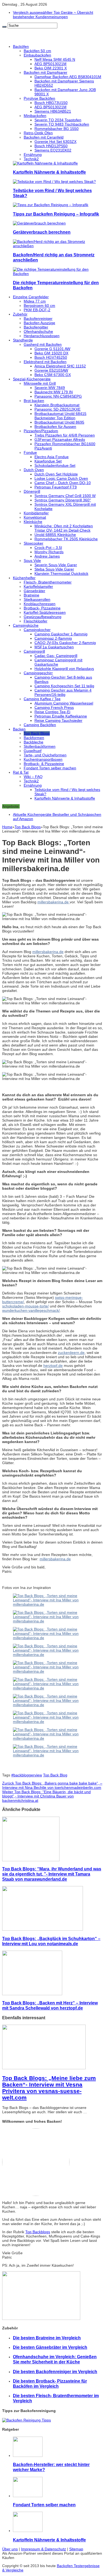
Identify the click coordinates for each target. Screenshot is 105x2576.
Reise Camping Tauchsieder (58, 720)
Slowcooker (34, 543)
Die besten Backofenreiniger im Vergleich (55, 2372)
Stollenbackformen (40, 746)
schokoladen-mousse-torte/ (25, 1306)
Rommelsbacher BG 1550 (57, 129)
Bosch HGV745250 (51, 357)
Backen (19, 729)
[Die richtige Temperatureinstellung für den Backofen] (58, 274)
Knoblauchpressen (40, 604)
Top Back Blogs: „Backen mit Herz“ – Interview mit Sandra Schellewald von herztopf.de (50, 2005)
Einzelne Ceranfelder (31, 297)
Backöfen (21, 46)
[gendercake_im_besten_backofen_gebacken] (52, 1638)
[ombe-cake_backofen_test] (52, 1722)
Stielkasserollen (37, 599)
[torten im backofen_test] (52, 1604)
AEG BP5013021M (50, 64)
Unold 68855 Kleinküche (55, 535)
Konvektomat (35, 517)
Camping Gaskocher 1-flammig (61, 634)
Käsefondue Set (48, 461)
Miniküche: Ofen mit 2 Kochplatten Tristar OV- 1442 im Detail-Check (64, 528)
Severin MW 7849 (50, 388)
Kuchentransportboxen (43, 759)
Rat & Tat (21, 772)
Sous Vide (32, 561)
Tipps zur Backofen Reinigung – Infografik (56, 214)
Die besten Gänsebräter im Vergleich (50, 2347)
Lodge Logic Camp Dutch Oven (61, 478)
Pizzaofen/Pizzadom (41, 431)
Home (7, 827)
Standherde (23, 340)
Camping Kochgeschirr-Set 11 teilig (64, 686)
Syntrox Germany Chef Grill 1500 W (65, 496)
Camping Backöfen (40, 725)
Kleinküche (33, 522)
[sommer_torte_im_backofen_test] (52, 1738)
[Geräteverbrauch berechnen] (39, 223)
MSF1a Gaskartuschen (54, 647)
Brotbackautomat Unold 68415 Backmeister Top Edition (60, 416)
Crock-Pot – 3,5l (48, 548)
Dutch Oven (34, 470)
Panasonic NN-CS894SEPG (58, 396)
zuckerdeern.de (71, 1353)
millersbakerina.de (54, 902)
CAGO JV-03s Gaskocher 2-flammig (65, 643)
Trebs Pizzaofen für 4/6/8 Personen (65, 435)
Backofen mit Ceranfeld (44, 137)
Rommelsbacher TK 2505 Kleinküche (66, 539)
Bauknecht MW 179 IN (54, 392)
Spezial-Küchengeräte (32, 379)
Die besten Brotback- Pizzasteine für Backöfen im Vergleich (50, 2384)
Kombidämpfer (36, 513)
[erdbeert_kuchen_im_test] (52, 1705)
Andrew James (47, 556)
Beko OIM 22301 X (51, 68)
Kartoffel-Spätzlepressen (45, 612)
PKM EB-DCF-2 (37, 310)
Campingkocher (37, 630)
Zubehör (20, 314)
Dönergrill (32, 491)
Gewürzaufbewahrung (43, 617)
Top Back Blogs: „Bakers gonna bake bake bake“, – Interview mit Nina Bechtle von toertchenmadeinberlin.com (52, 1785)
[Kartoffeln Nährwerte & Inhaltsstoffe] (45, 163)
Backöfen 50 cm (37, 51)
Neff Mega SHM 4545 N (55, 59)
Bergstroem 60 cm (39, 306)
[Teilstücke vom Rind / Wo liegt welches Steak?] (54, 182)
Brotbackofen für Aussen (55, 427)
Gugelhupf (33, 751)
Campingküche (26, 625)
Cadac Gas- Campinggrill (56, 656)
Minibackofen (35, 116)
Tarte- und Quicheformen (45, 755)
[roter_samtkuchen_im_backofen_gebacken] (52, 1671)
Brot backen (34, 401)
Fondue (30, 452)
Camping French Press (54, 707)
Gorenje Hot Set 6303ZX (55, 142)
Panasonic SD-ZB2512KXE (57, 409)
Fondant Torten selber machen (50, 768)
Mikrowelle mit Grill (40, 383)
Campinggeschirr (38, 673)
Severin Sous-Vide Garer (56, 565)
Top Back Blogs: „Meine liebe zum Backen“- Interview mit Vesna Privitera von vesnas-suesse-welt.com (49, 2088)
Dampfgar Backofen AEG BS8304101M (68, 77)
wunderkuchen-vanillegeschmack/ (31, 1310)
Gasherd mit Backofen (43, 344)
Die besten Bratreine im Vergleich (47, 2338)
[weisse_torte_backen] (52, 1655)
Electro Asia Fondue (52, 457)
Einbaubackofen (37, 55)
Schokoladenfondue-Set (55, 465)
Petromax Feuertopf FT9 (56, 487)
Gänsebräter (34, 591)
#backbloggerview (27, 1775)
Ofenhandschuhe (38, 331)
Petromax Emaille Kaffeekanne (61, 716)
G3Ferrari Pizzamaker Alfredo (60, 440)
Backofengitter (36, 327)
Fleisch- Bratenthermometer (48, 582)
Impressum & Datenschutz (43, 2549)
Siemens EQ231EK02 (53, 150)
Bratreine (31, 595)
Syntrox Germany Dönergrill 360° (63, 500)
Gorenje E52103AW (51, 370)
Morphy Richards (49, 552)
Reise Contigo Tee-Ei (52, 712)
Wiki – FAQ (33, 777)
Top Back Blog (55, 1775)
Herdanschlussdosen (42, 336)
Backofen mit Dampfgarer (45, 72)
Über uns (10, 2549)
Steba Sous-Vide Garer (54, 569)
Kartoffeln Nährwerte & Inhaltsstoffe (49, 172)
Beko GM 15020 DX (51, 353)
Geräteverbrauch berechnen (42, 232)
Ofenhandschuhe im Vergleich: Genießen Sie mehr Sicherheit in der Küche (55, 2359)
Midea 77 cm (35, 301)
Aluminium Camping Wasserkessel (64, 703)
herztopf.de (53, 1366)
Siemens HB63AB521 (53, 111)
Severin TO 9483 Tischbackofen (62, 124)
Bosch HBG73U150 (51, 103)
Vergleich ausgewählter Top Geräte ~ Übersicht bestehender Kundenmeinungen (53, 15)
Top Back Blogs (37, 733)
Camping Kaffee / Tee (42, 699)
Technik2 (31, 159)
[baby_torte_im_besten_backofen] (52, 1688)
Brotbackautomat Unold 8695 (59, 422)
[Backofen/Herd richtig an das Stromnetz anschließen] (58, 246)
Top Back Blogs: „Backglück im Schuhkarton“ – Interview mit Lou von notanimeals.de (51, 1941)
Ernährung (33, 155)
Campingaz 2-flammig (53, 638)
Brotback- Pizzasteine (42, 608)
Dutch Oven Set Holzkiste (56, 474)
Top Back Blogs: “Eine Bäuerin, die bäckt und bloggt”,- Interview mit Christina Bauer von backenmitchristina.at (46, 1796)
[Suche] (4, 27)
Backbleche (34, 742)
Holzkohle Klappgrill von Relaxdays (64, 669)
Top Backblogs (38, 2232)
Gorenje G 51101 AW (52, 349)
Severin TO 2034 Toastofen (58, 120)
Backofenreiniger (38, 318)
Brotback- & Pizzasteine (44, 764)
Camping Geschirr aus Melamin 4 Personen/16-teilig (63, 692)
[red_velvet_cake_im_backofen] (52, 1755)
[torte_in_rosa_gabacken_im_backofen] (52, 1621)
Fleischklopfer (36, 621)
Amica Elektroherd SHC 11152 (60, 366)
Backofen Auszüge (39, 323)
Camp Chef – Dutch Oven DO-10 (63, 483)
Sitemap (76, 2549)
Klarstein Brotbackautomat (57, 405)
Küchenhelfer (24, 578)
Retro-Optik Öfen (38, 133)
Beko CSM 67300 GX (53, 375)
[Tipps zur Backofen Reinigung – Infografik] (51, 205)
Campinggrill (34, 651)
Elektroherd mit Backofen (45, 362)
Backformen (34, 738)
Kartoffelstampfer (38, 586)
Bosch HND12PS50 (51, 146)
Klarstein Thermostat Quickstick (61, 573)
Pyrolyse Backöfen (39, 98)
